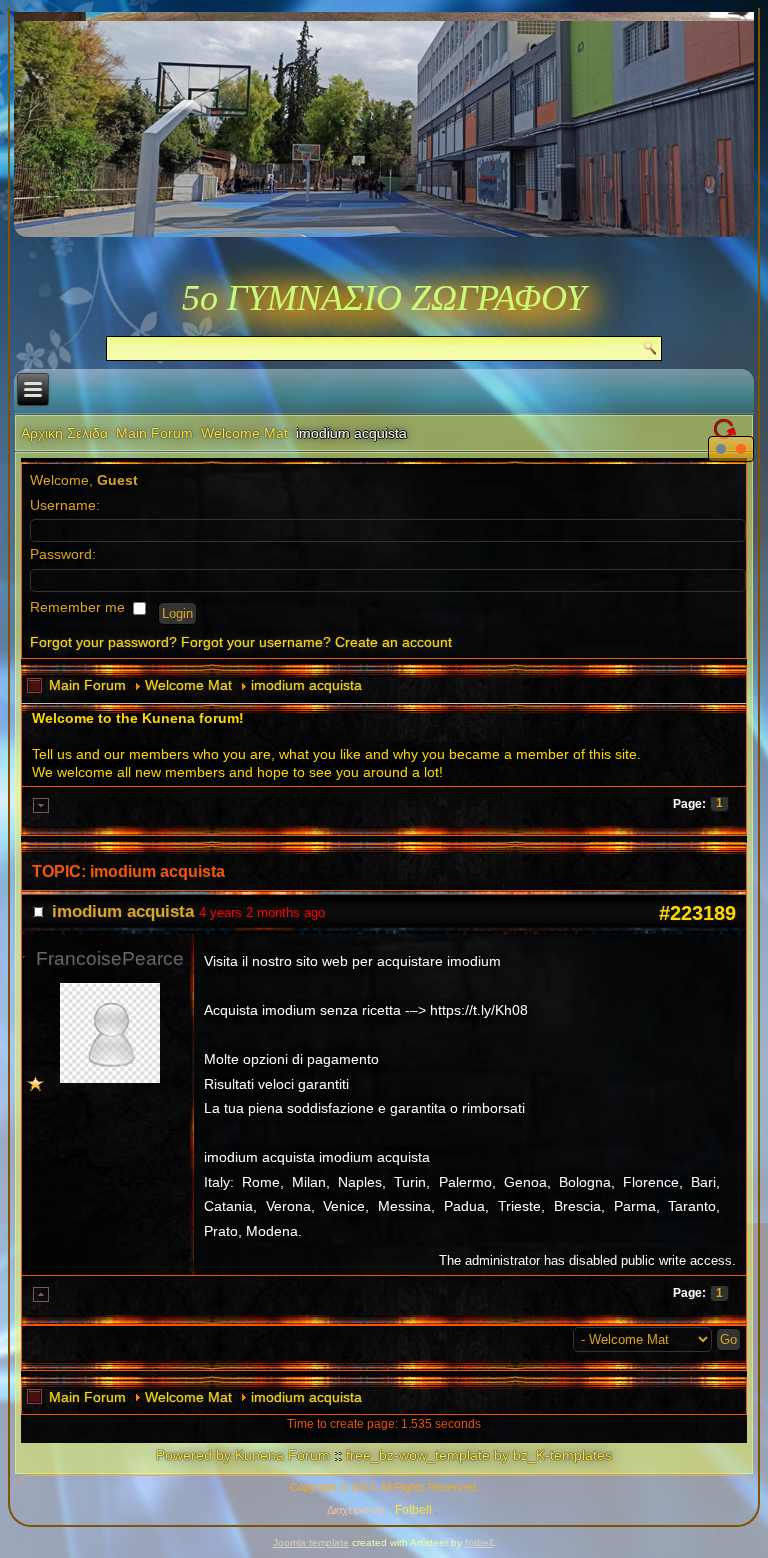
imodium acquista (306, 685)
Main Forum (154, 433)
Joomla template (311, 1542)
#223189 (697, 913)
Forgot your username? (256, 642)
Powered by (193, 1455)
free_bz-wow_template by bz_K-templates (479, 1455)
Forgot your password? (103, 642)
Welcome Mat (244, 433)
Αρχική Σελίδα (64, 433)
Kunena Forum (282, 1455)
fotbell (479, 1542)
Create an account (393, 642)
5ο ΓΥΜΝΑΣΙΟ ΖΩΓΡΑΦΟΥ (384, 298)
